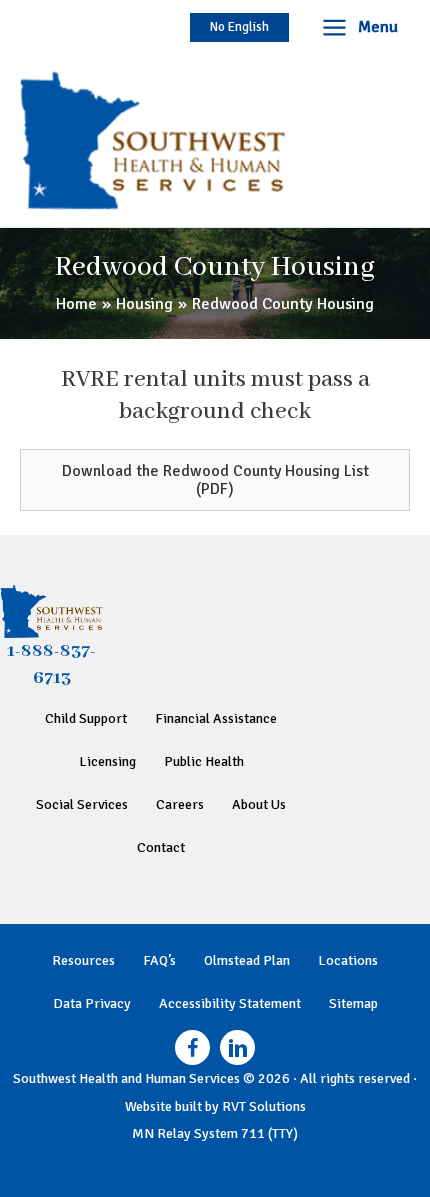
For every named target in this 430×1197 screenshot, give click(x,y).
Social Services (82, 804)
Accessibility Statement (230, 1003)
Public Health (204, 761)
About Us (259, 804)
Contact (161, 847)
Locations (348, 960)
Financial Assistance (216, 718)
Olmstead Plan (247, 960)
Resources (83, 960)
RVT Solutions (264, 1106)
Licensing (107, 761)
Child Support (86, 718)
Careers (180, 804)
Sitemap (353, 1003)
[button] (239, 27)
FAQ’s (159, 960)
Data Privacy (92, 1003)
